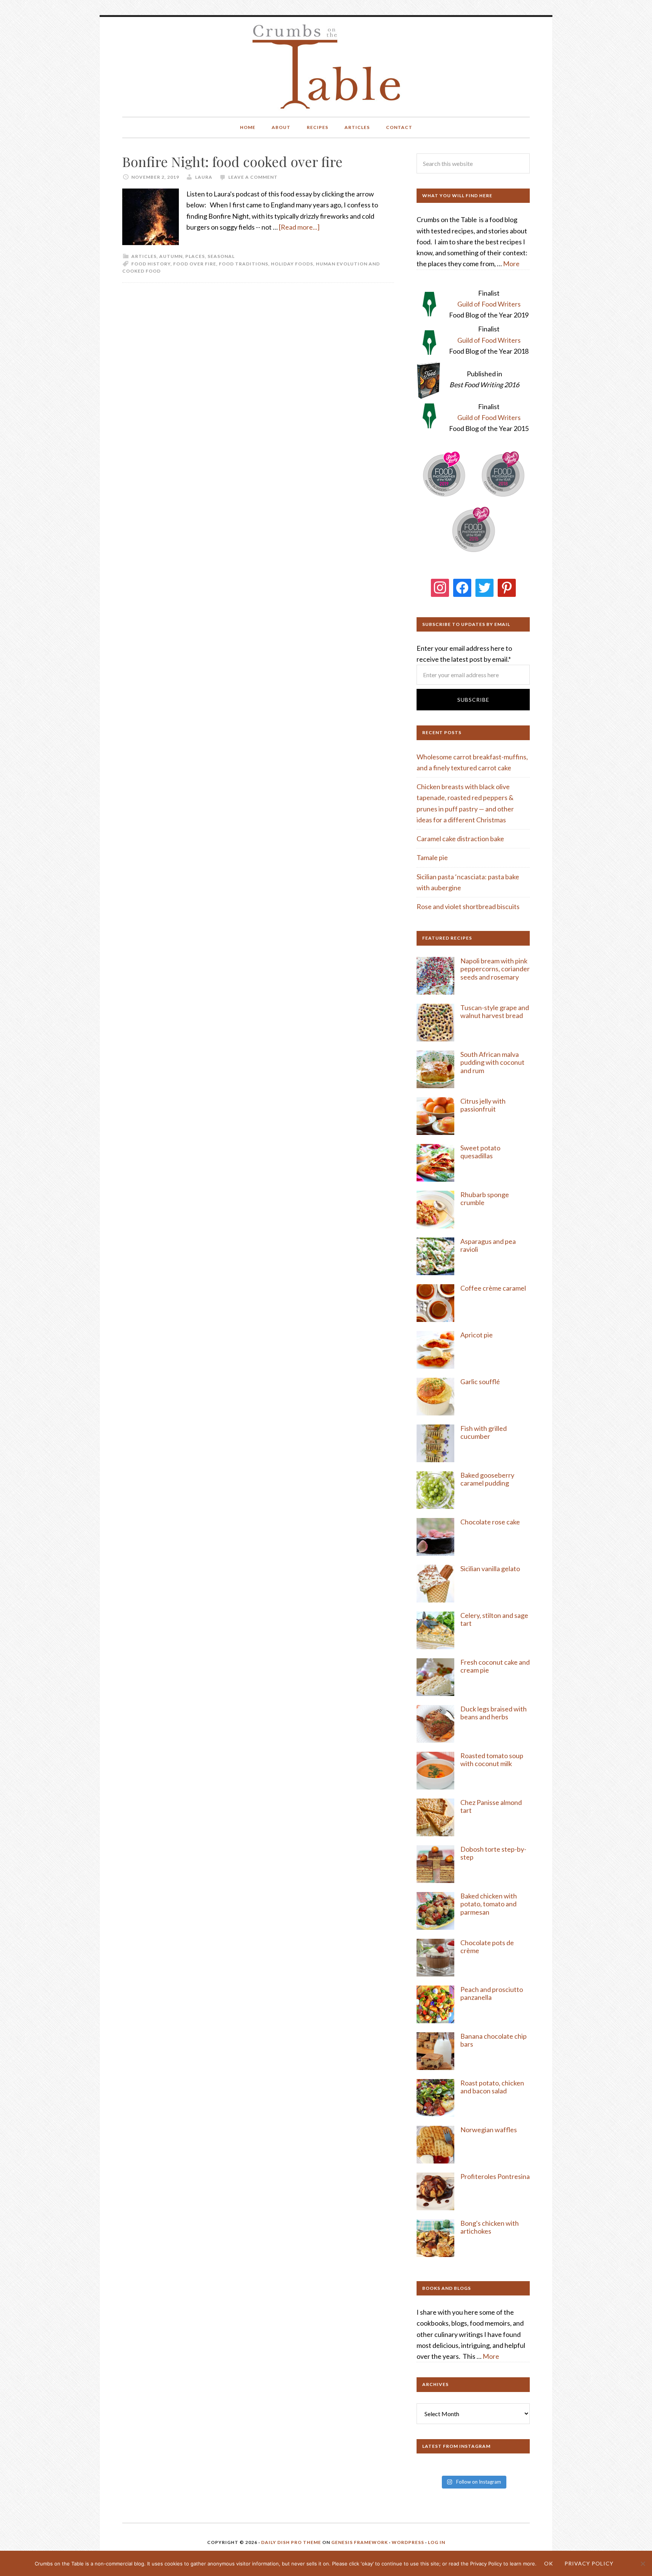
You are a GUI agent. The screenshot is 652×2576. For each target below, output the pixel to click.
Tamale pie (432, 857)
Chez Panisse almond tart (491, 1806)
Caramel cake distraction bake (460, 839)
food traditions (244, 264)
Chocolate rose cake (490, 1522)
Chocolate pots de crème (487, 1947)
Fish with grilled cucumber (484, 1432)
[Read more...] (299, 227)
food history (151, 264)
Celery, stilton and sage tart (494, 1619)
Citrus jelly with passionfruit (483, 1105)
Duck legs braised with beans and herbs (494, 1713)
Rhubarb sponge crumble (485, 1199)
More (511, 264)
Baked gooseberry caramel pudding (487, 1479)
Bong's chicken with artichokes (490, 2227)
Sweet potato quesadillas (480, 1152)
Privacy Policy (589, 2563)
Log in (437, 2542)
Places (195, 256)
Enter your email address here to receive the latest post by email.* (464, 654)
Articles (144, 256)
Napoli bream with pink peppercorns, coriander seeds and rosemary (495, 969)
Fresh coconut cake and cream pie (495, 1666)
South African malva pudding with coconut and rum (492, 1062)
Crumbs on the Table (326, 67)
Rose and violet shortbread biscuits (468, 906)
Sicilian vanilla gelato (490, 1569)
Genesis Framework (360, 2542)
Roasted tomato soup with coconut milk (492, 1760)
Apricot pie (477, 1335)
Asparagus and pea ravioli (488, 1245)
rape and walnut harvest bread (495, 1012)
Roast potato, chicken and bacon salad (492, 2087)
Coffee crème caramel (494, 1288)
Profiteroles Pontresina (495, 2176)
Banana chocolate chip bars (494, 2040)
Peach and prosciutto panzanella (492, 1993)
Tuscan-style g (482, 1007)
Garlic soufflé (480, 1382)
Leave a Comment (253, 177)
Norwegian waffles (489, 2130)
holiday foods (292, 264)
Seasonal (221, 256)
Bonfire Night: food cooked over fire (232, 161)
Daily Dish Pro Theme (291, 2542)
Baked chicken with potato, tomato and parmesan (489, 1904)
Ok (549, 2563)
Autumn (171, 256)
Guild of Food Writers (489, 304)
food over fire (195, 264)
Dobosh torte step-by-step (493, 1853)
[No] (643, 2564)
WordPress (408, 2542)
